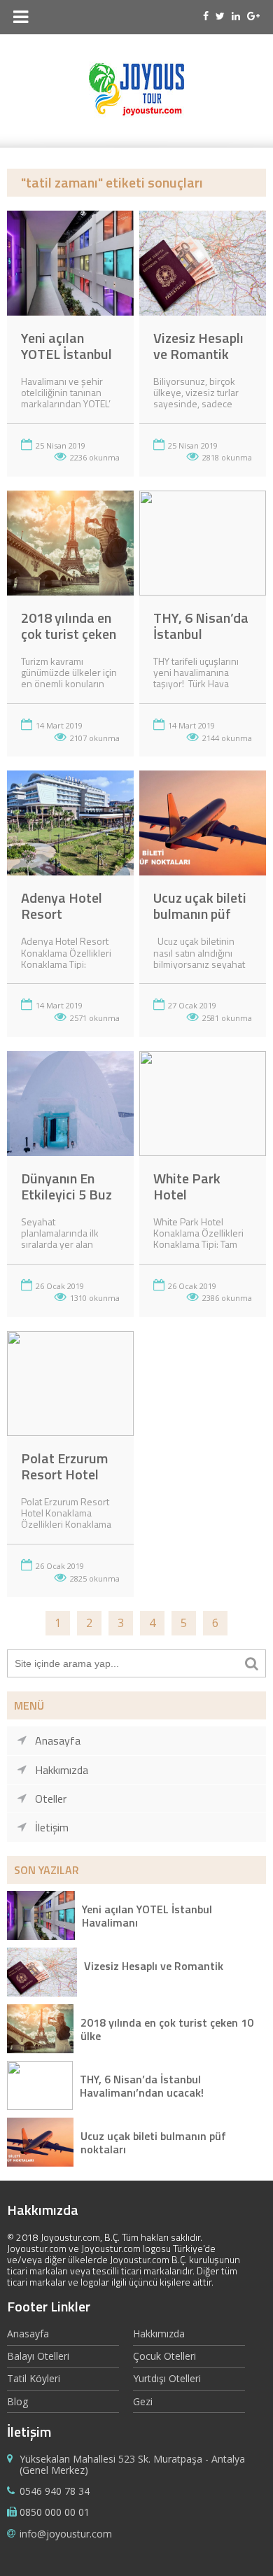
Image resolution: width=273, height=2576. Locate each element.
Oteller (51, 1799)
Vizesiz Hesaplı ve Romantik (198, 346)
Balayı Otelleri (38, 2356)
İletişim (52, 1827)
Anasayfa (58, 1740)
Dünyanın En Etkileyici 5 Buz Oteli (66, 1194)
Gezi (143, 2401)
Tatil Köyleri (34, 2378)
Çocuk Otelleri (164, 2356)
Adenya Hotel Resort (62, 906)
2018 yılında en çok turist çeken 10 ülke (69, 634)
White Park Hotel (187, 1186)
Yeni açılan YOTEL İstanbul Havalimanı (66, 354)
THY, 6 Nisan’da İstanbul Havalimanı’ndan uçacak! (142, 2085)
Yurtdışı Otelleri (167, 2378)
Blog (17, 2401)
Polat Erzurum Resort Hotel (64, 1466)
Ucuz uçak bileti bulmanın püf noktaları (200, 914)
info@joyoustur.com (66, 2534)
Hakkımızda (62, 1770)
